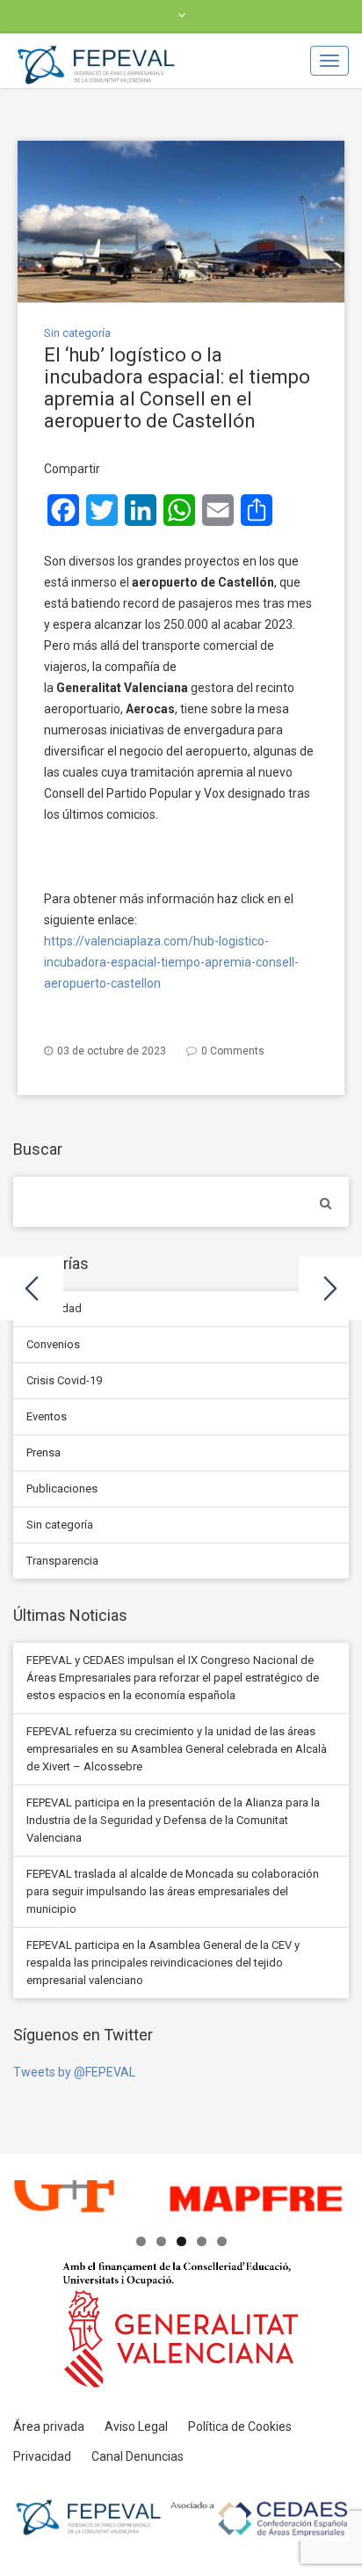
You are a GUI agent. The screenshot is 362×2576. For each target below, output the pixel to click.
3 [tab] (181, 2241)
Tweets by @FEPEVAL (74, 2072)
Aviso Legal (136, 2426)
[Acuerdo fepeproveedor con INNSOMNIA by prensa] (32, 1288)
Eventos (47, 1416)
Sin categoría (77, 333)
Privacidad (42, 2456)
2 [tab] (161, 2241)
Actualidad (54, 1308)
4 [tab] (202, 2241)
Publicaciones (62, 1489)
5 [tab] (222, 2241)
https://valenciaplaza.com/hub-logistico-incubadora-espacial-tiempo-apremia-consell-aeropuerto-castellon (171, 962)
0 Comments (233, 1051)
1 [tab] (141, 2241)
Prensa (43, 1452)
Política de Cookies (240, 2426)
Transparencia (62, 1561)
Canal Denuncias (138, 2456)
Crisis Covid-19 (64, 1380)
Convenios (53, 1344)
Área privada (49, 2426)
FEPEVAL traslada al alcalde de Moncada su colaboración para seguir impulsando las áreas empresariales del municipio (173, 1891)
